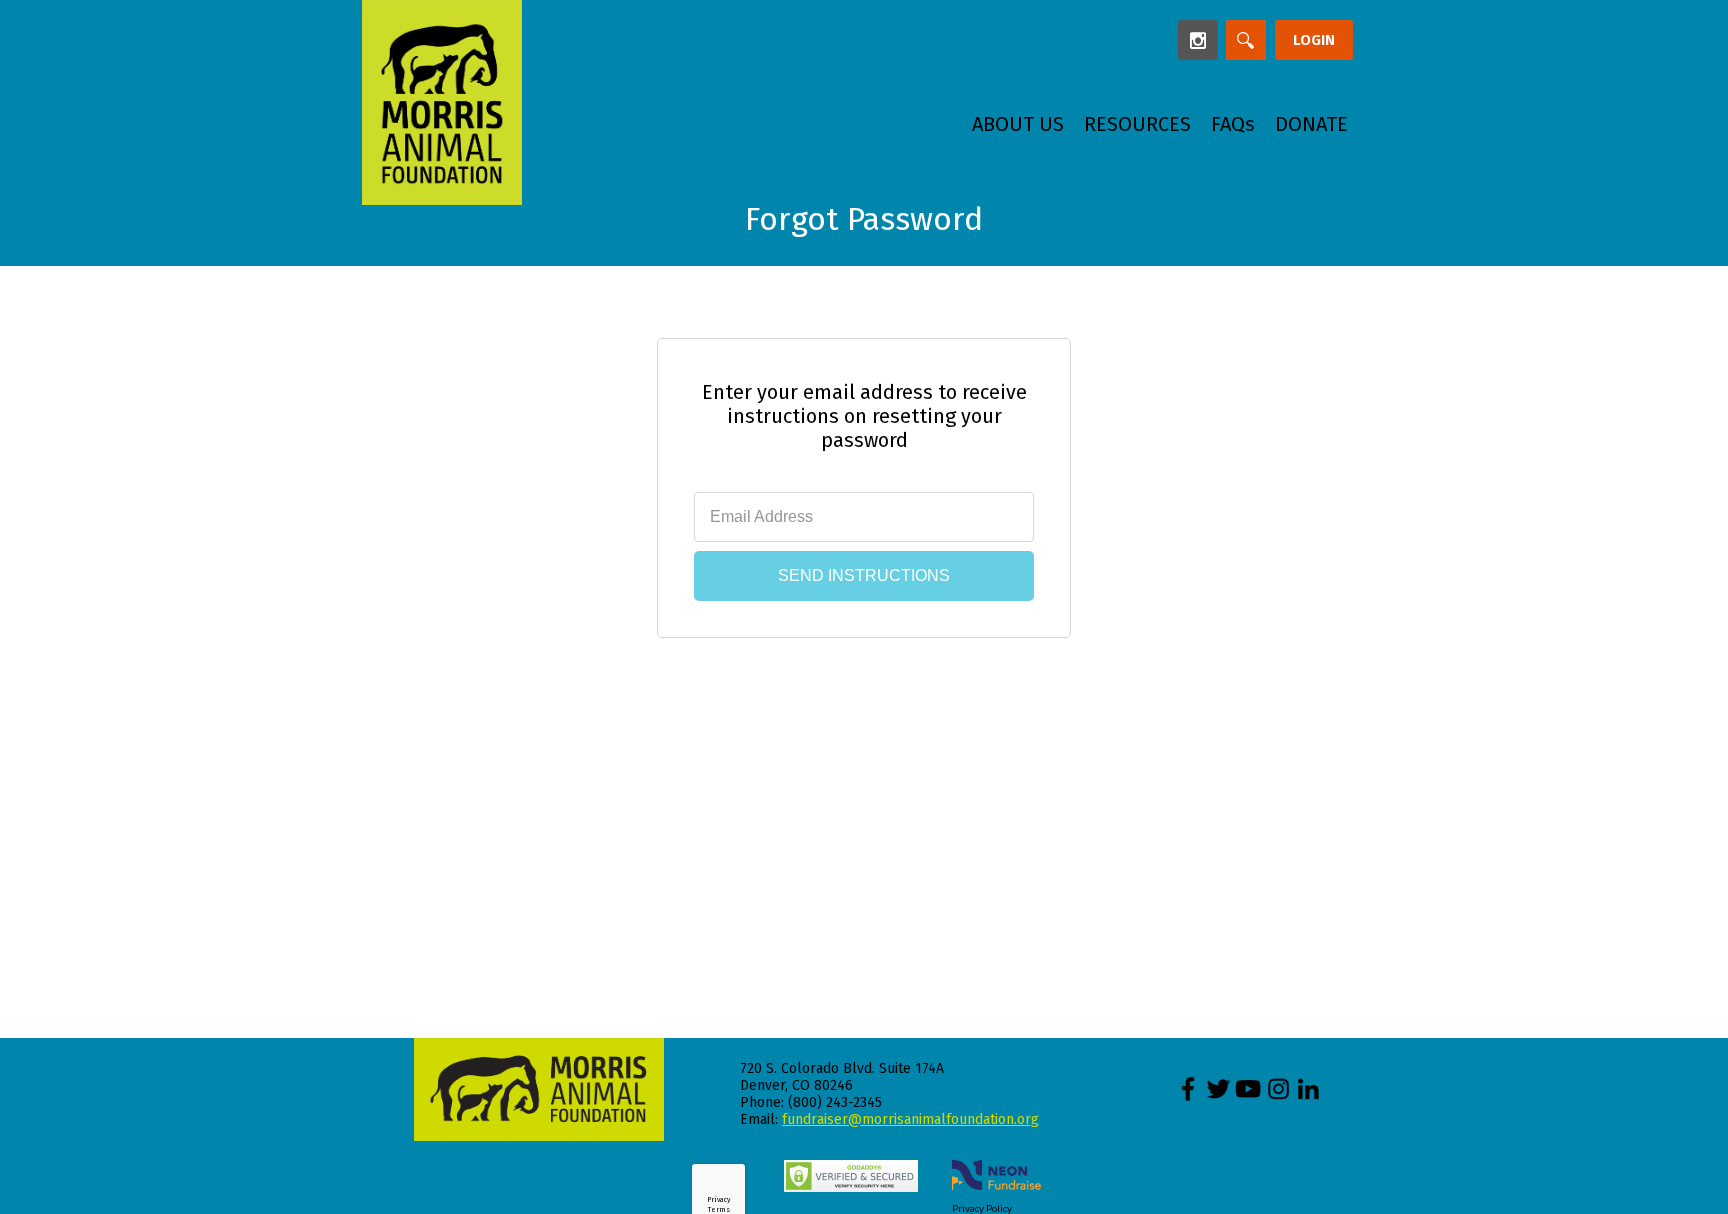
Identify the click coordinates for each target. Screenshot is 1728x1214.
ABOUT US (1018, 124)
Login (1314, 40)
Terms (719, 1209)
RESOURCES (1137, 124)
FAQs (1233, 124)
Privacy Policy (982, 1208)
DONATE (1311, 124)
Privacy (718, 1199)
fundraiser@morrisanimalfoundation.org (910, 1119)
